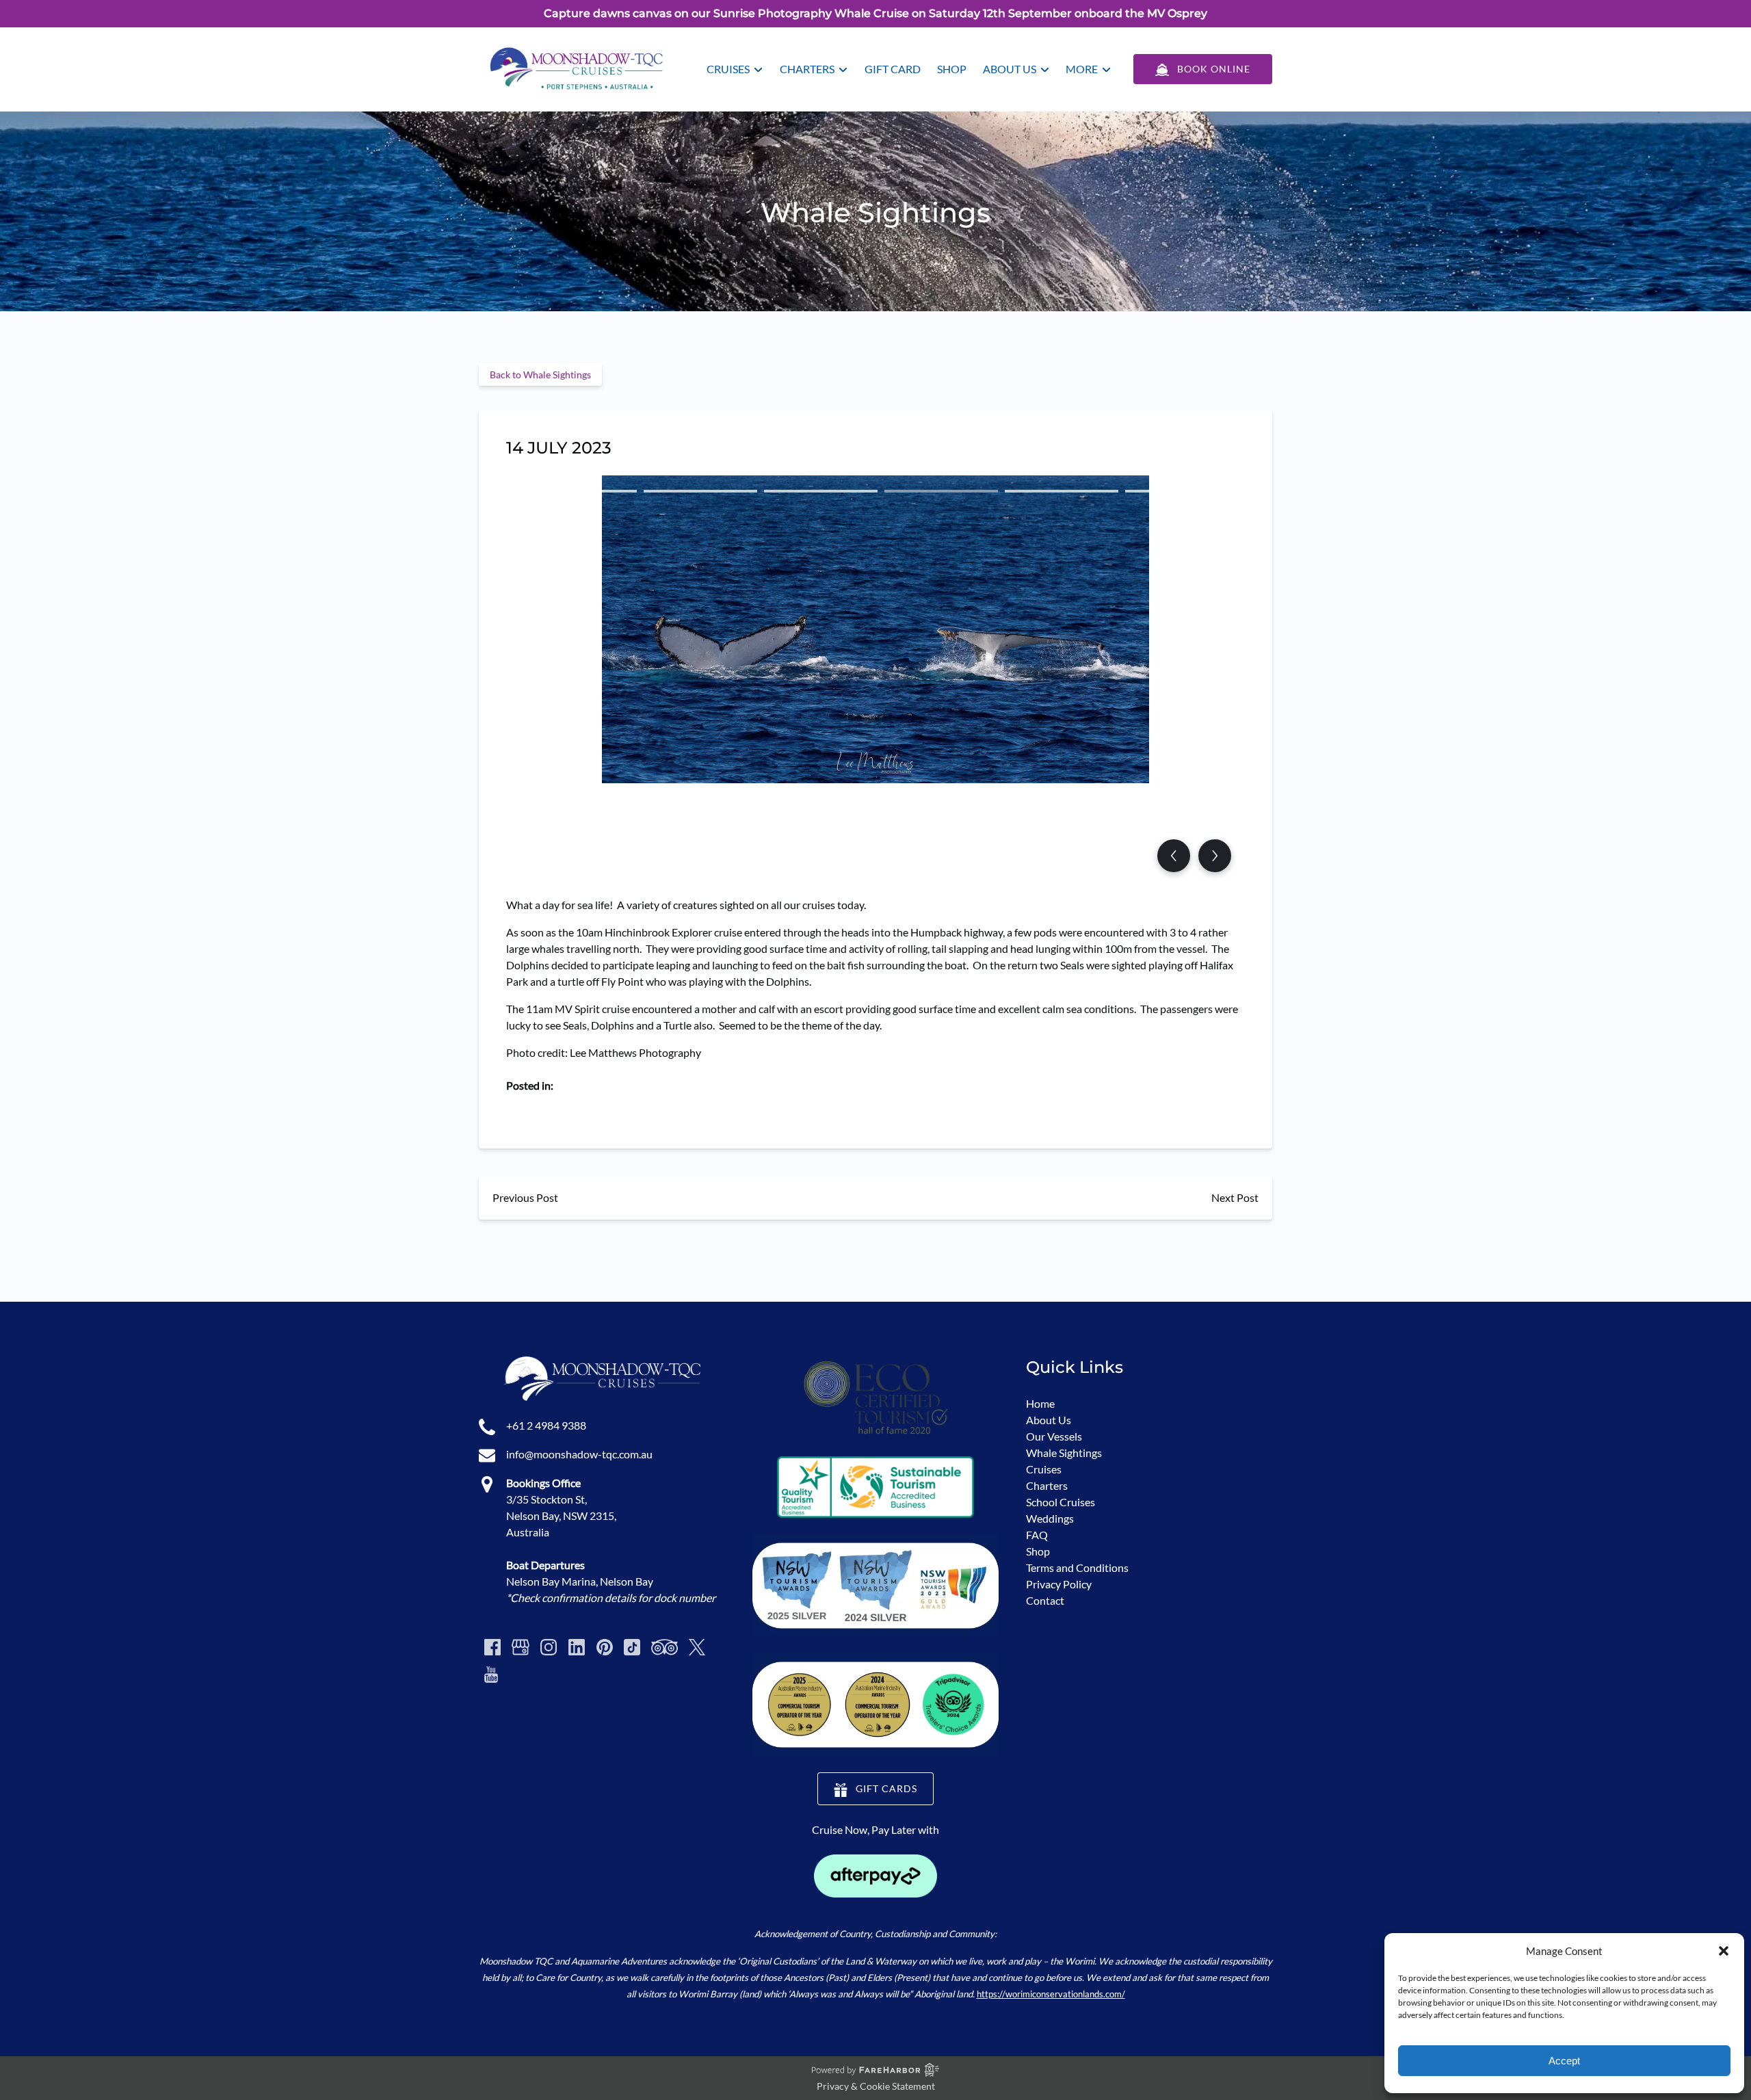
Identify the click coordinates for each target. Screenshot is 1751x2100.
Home (1040, 1403)
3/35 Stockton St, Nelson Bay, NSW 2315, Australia (561, 1515)
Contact (1045, 1600)
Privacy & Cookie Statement (876, 2086)
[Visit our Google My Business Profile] (521, 1647)
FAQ (1037, 1535)
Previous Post (525, 1197)
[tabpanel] (875, 621)
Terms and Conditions (1077, 1567)
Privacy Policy (1059, 1584)
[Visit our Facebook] (492, 1647)
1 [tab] (580, 491)
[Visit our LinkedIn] (577, 1647)
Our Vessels (1054, 1436)
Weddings (1050, 1518)
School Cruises (1061, 1502)
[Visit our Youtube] (491, 1675)
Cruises (1044, 1469)
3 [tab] (821, 491)
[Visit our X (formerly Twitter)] (697, 1647)
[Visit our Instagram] (549, 1647)
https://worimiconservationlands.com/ (1051, 1994)
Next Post (1235, 1197)
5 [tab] (1062, 491)
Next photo (1215, 856)
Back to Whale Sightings (540, 375)
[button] (1724, 1951)
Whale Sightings (1064, 1453)
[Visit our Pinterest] (605, 1647)
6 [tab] (1182, 491)
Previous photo (1174, 856)
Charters (1047, 1485)
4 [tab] (941, 491)
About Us (1049, 1420)
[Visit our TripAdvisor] (664, 1647)
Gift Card (893, 69)
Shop (952, 69)
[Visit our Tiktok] (632, 1647)
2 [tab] (700, 491)
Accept (1564, 2061)
